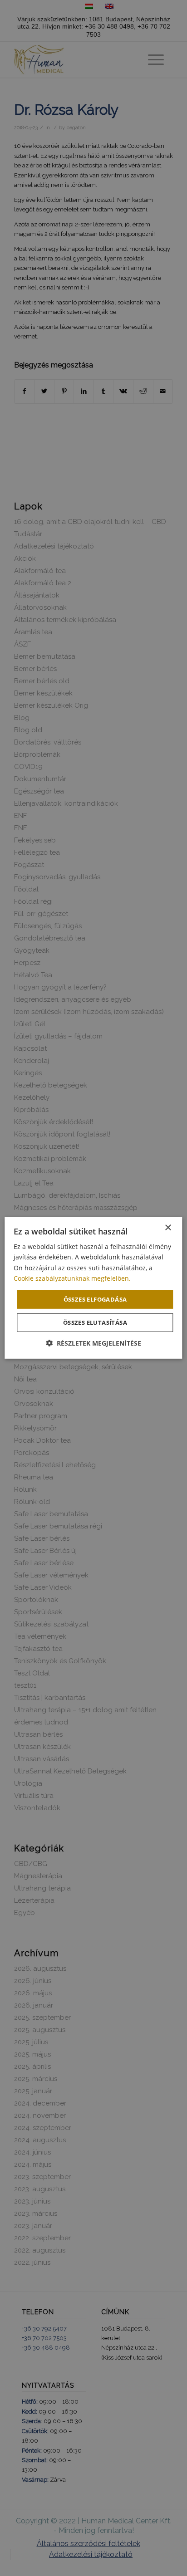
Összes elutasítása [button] (95, 1322)
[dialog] (93, 1288)
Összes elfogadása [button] (95, 1299)
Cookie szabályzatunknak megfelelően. (72, 1278)
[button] (93, 1343)
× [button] (168, 1228)
